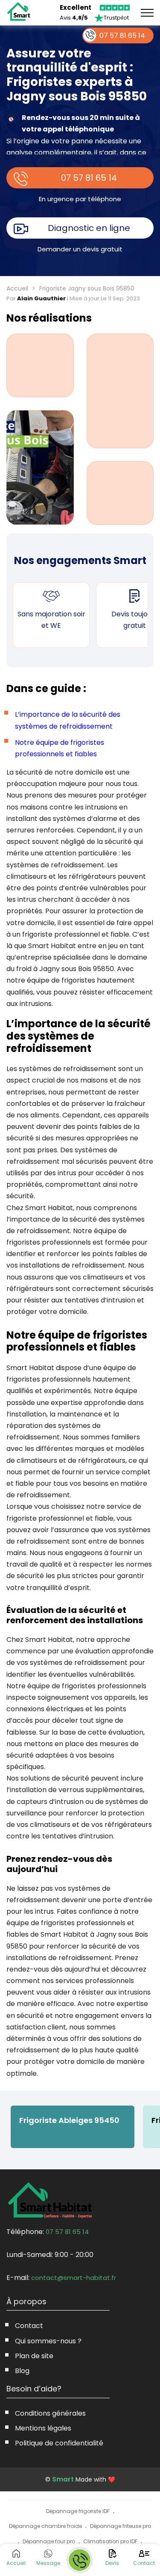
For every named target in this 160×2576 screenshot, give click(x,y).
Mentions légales (43, 2428)
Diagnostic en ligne (89, 228)
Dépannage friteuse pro (121, 2526)
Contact (29, 2326)
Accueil (17, 288)
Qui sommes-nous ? (48, 2341)
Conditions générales (50, 2413)
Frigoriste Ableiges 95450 (69, 2120)
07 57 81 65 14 (89, 178)
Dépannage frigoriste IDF (78, 2511)
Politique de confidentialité (59, 2443)
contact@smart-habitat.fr (74, 2278)
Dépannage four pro (49, 2541)
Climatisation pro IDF (110, 2541)
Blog (22, 2371)
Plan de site (34, 2356)
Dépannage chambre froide (45, 2526)
